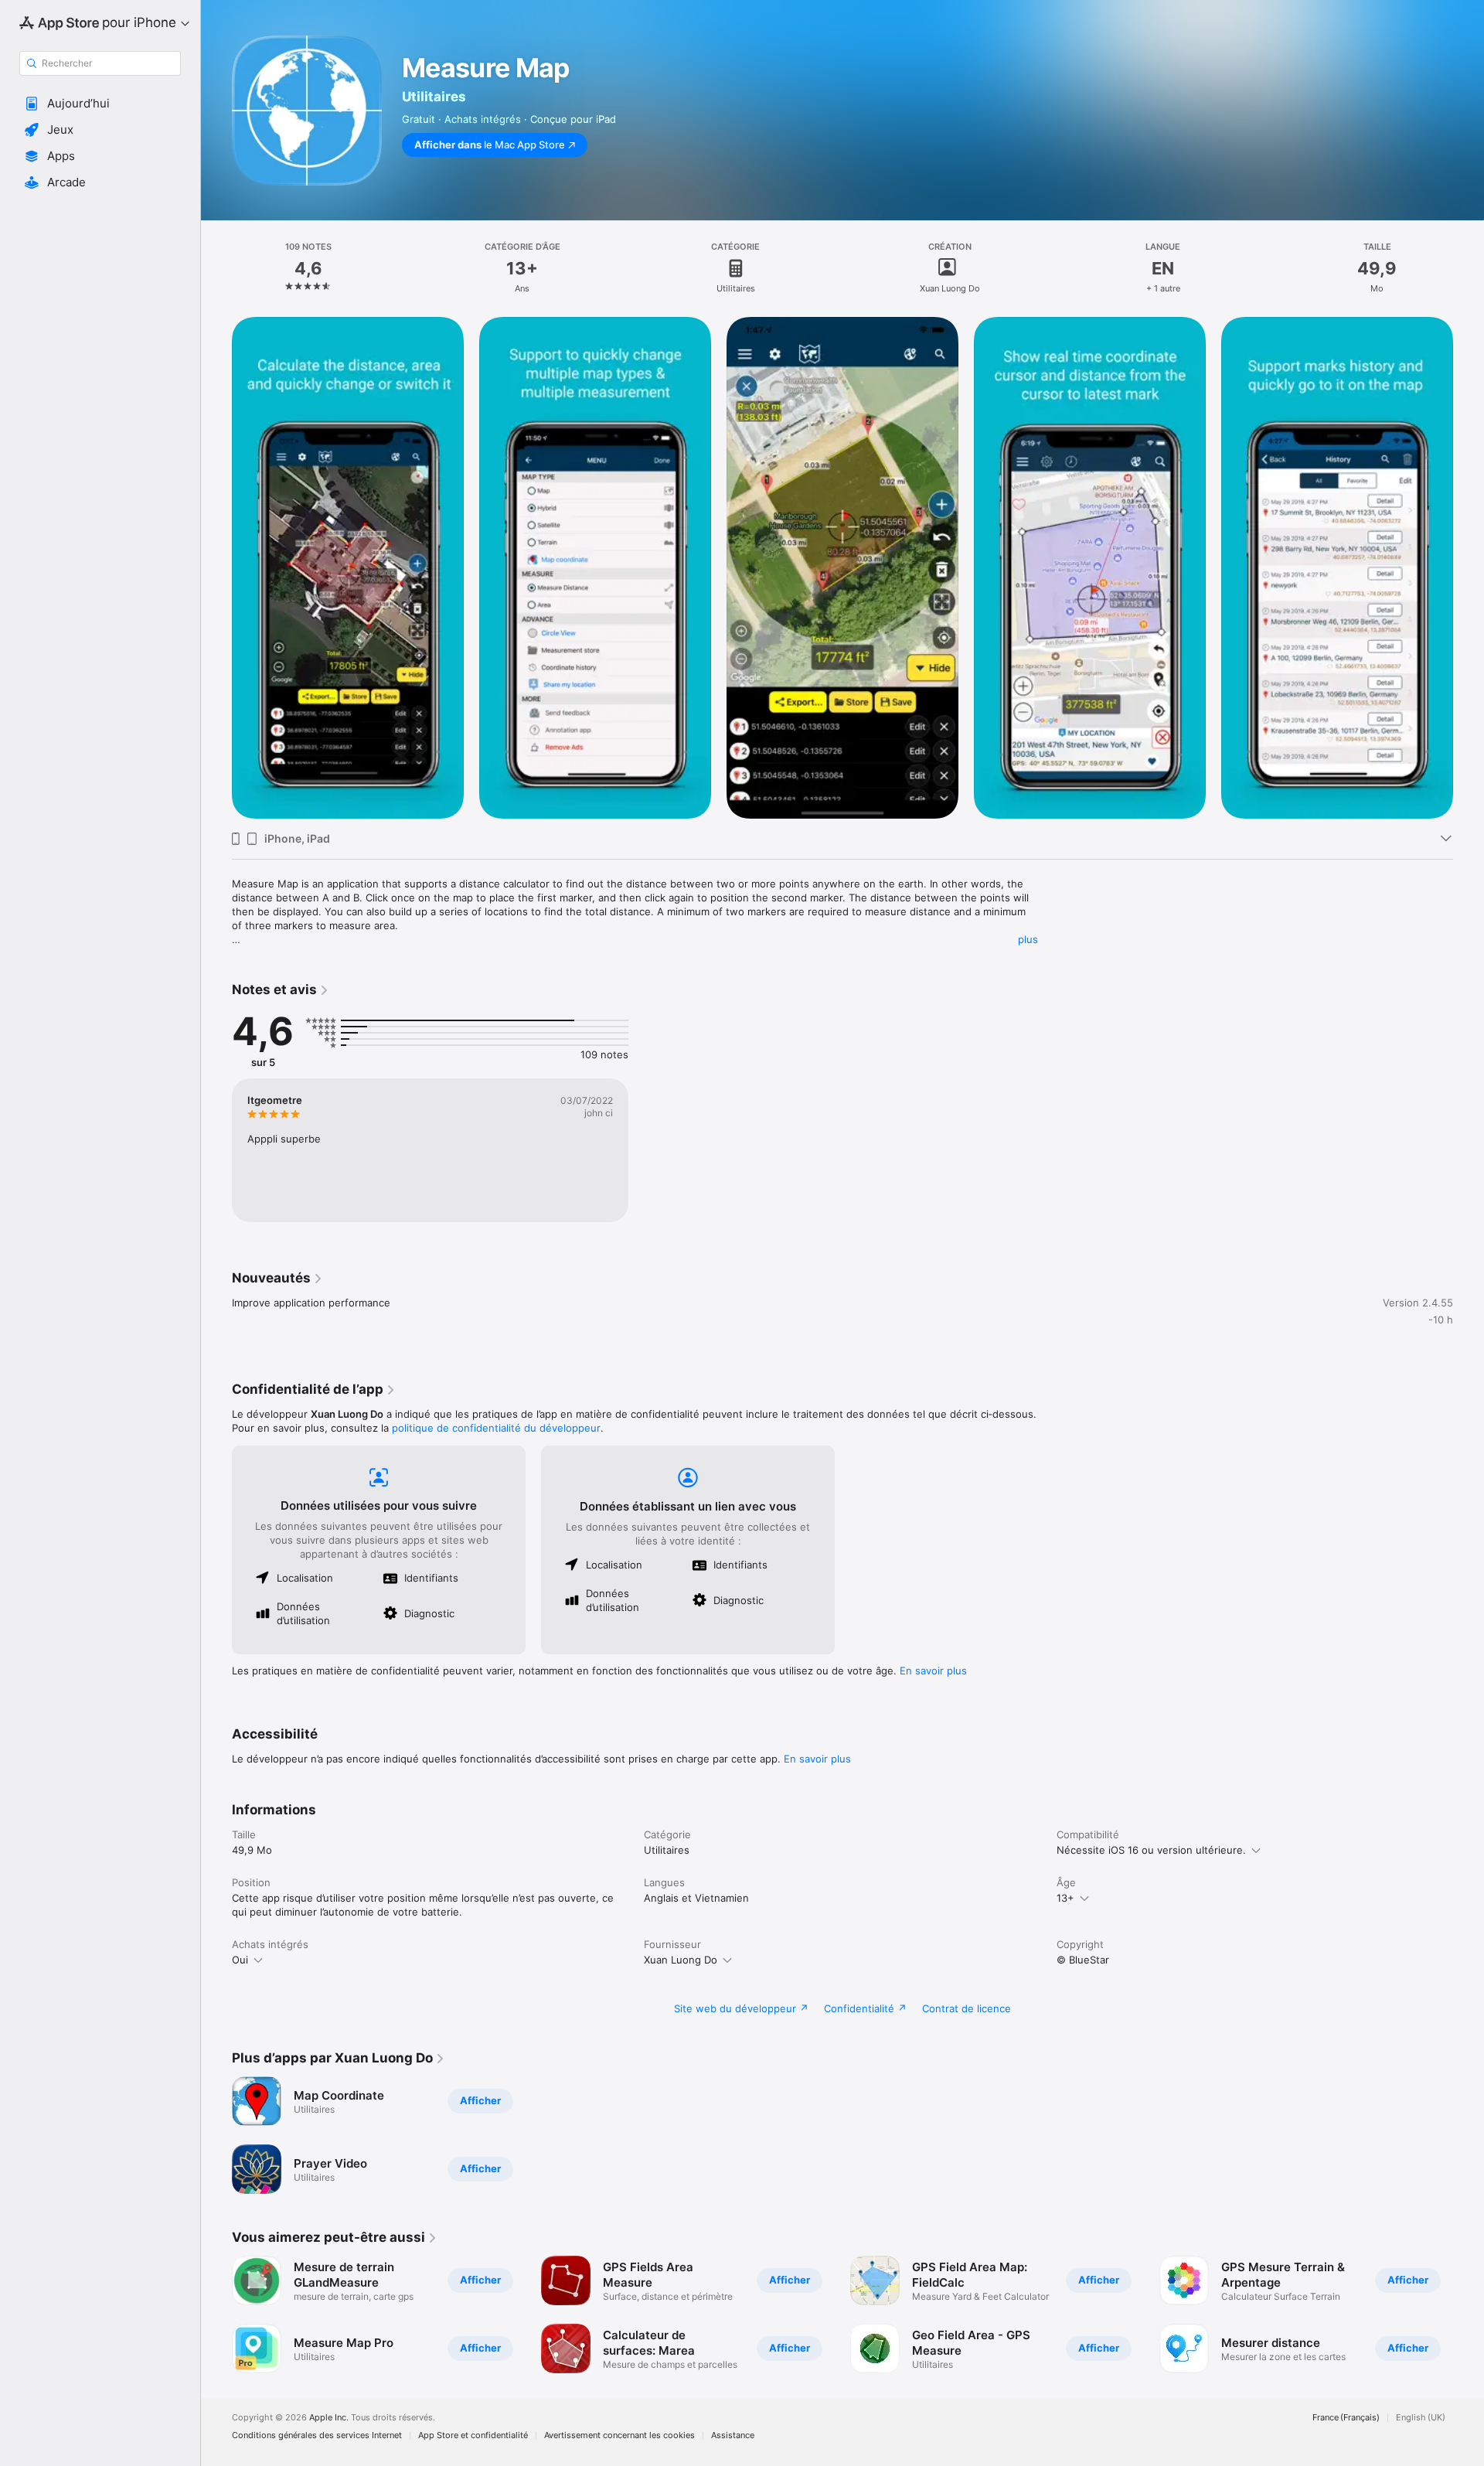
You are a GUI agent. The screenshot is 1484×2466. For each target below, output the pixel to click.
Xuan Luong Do (681, 1960)
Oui (240, 1960)
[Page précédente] (216, 568)
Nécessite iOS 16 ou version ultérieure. (1151, 1850)
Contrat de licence (967, 2008)
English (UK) (1421, 2418)
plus (1028, 939)
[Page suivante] (1469, 568)
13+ (1065, 1898)
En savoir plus (933, 1671)
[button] (100, 104)
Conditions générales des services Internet (317, 2435)
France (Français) (1346, 2418)
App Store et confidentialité (473, 2435)
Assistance (733, 2435)
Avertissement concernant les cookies (619, 2435)
